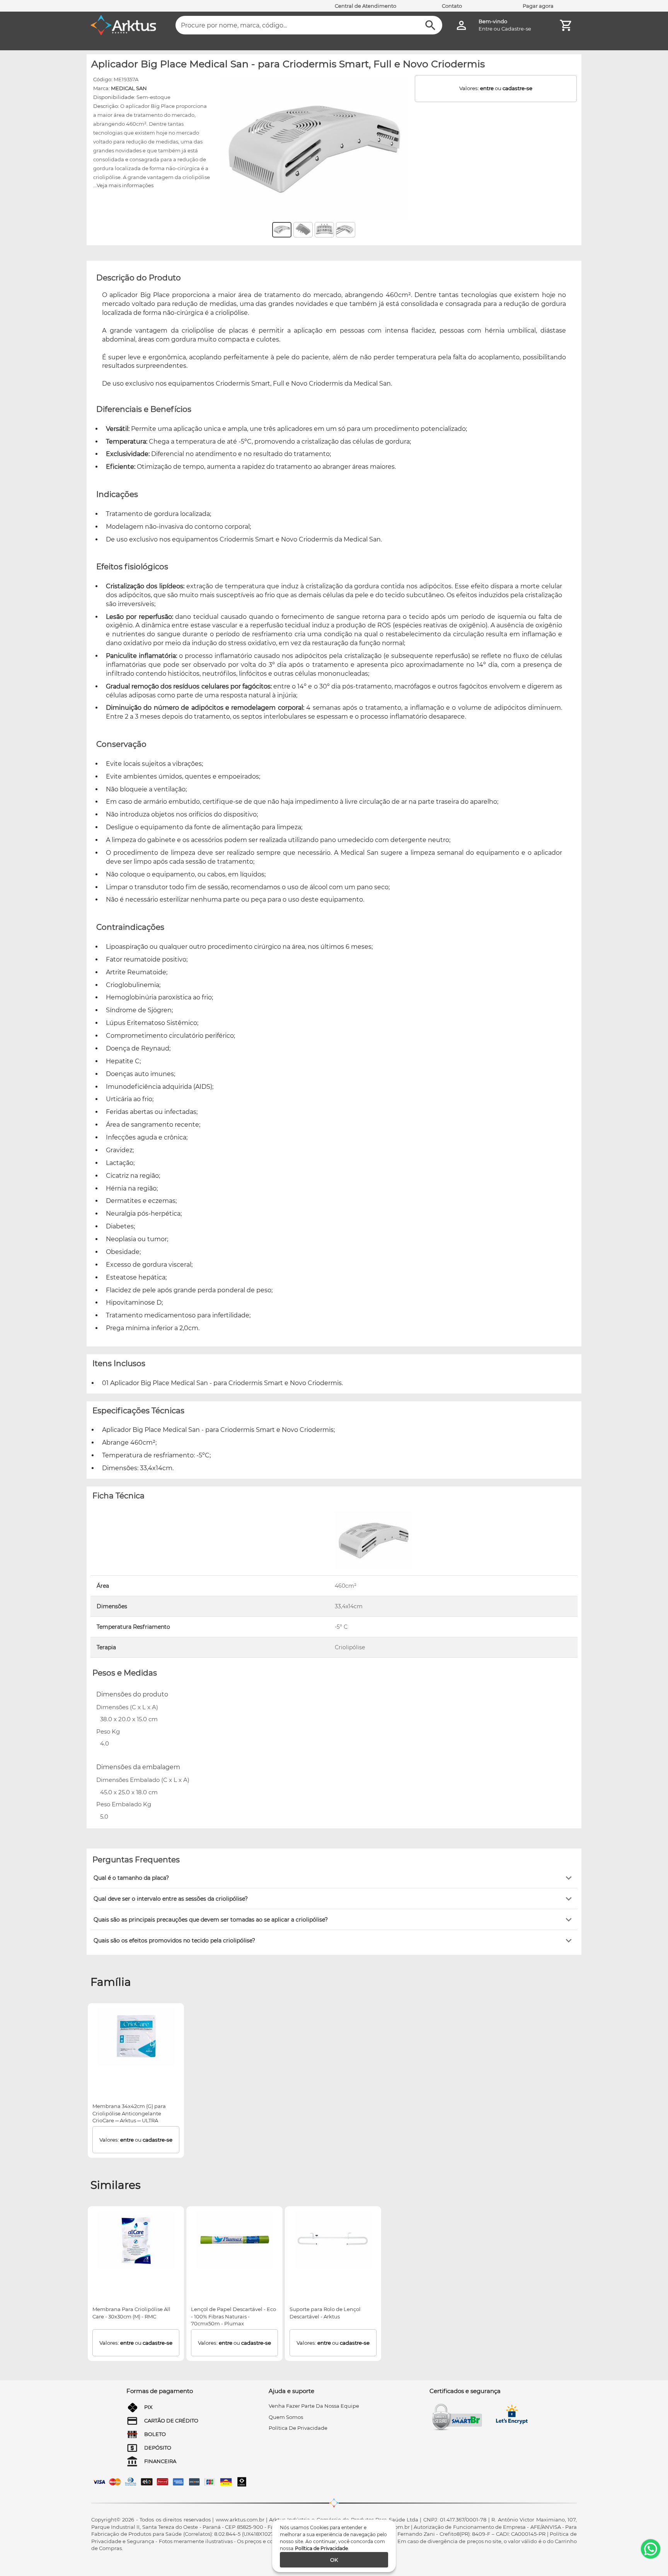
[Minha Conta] (461, 25)
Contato (452, 6)
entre (487, 88)
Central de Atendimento (366, 6)
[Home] (123, 25)
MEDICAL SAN (129, 88)
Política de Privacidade (321, 2548)
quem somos (286, 2417)
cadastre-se (517, 88)
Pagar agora (538, 6)
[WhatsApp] (651, 2549)
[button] (334, 1878)
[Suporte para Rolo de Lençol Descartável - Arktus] (333, 2240)
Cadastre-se (516, 29)
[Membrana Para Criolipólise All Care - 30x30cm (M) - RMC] (136, 2240)
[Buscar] (430, 25)
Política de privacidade (298, 2428)
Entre (486, 29)
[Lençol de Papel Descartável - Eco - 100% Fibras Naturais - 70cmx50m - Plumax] (235, 2240)
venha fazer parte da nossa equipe (314, 2406)
